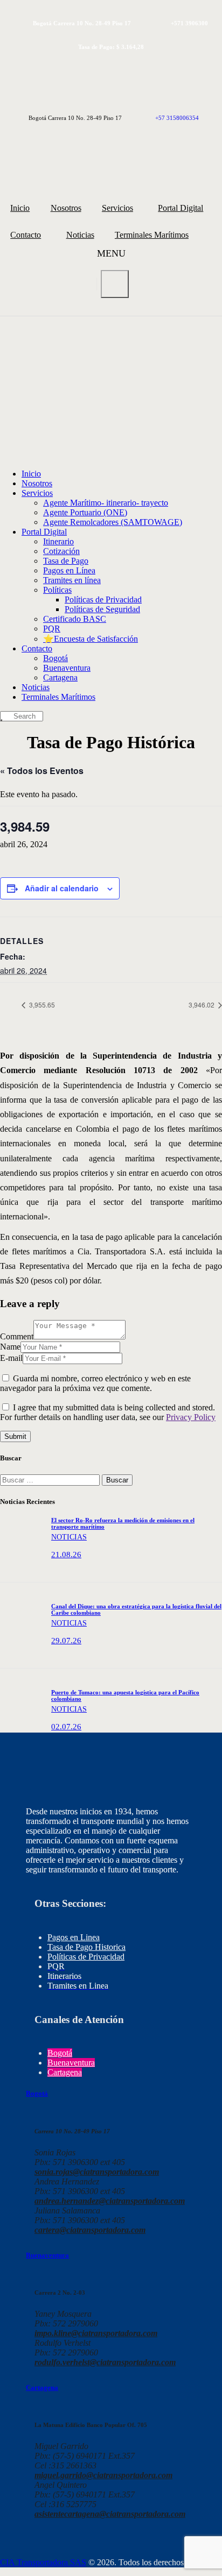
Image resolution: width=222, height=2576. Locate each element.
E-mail (11, 1358)
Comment (17, 1336)
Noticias (69, 1537)
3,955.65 (41, 1005)
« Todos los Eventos (42, 771)
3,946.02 (202, 1005)
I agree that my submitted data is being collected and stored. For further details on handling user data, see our (108, 1412)
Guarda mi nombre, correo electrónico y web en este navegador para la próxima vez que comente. (95, 1383)
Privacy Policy (191, 1417)
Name (10, 1347)
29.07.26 (66, 1641)
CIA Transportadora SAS (43, 2562)
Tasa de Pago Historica (86, 1947)
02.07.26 (66, 1727)
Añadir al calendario (62, 888)
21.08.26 (66, 1555)
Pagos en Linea (74, 1937)
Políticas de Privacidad (86, 1957)
